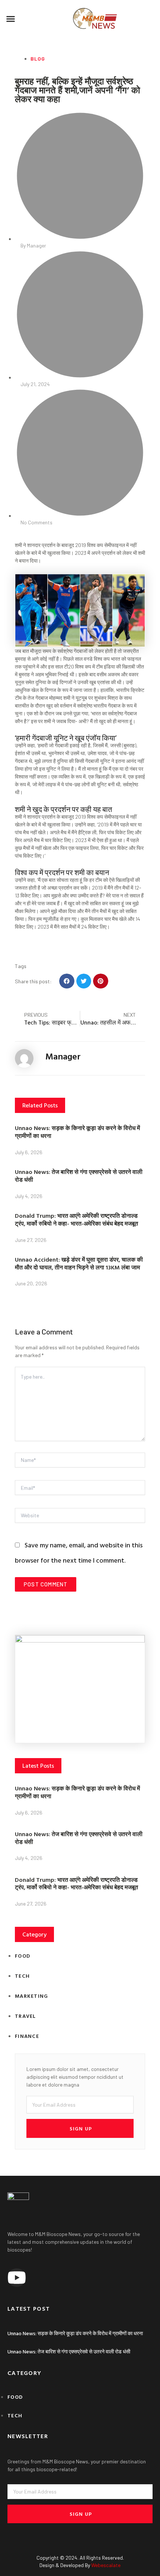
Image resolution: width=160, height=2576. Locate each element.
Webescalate (106, 2565)
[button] (11, 19)
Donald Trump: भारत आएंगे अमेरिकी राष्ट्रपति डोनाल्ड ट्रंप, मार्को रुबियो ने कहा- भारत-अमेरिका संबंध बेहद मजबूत (76, 1219)
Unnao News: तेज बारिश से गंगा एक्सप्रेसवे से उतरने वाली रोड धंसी (79, 1176)
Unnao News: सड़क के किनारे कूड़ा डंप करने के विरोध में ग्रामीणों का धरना (77, 1132)
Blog (38, 59)
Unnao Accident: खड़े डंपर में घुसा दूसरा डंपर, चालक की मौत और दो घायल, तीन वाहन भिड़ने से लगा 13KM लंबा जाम (79, 1263)
